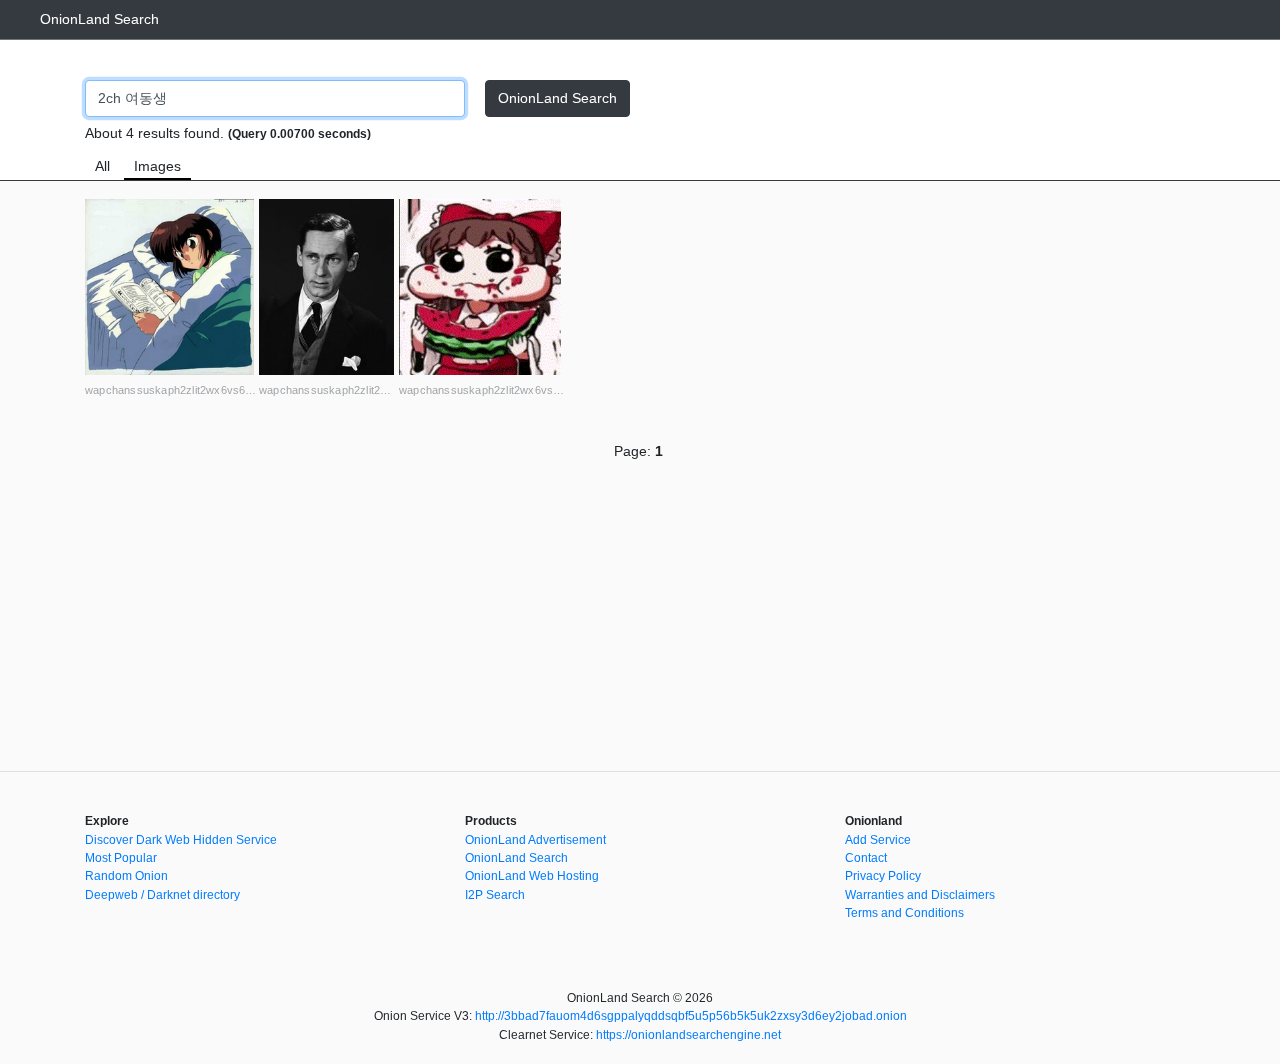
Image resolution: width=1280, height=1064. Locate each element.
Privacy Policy (883, 876)
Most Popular (121, 858)
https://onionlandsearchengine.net (688, 1035)
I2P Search (495, 895)
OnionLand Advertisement (535, 840)
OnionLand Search (99, 19)
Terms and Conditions (904, 913)
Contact (866, 858)
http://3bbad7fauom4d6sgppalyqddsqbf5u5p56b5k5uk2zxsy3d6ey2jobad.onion (691, 1016)
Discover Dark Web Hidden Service (181, 840)
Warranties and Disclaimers (920, 895)
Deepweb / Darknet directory (162, 895)
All (102, 166)
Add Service (878, 840)
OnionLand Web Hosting (532, 876)
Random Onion (126, 876)
